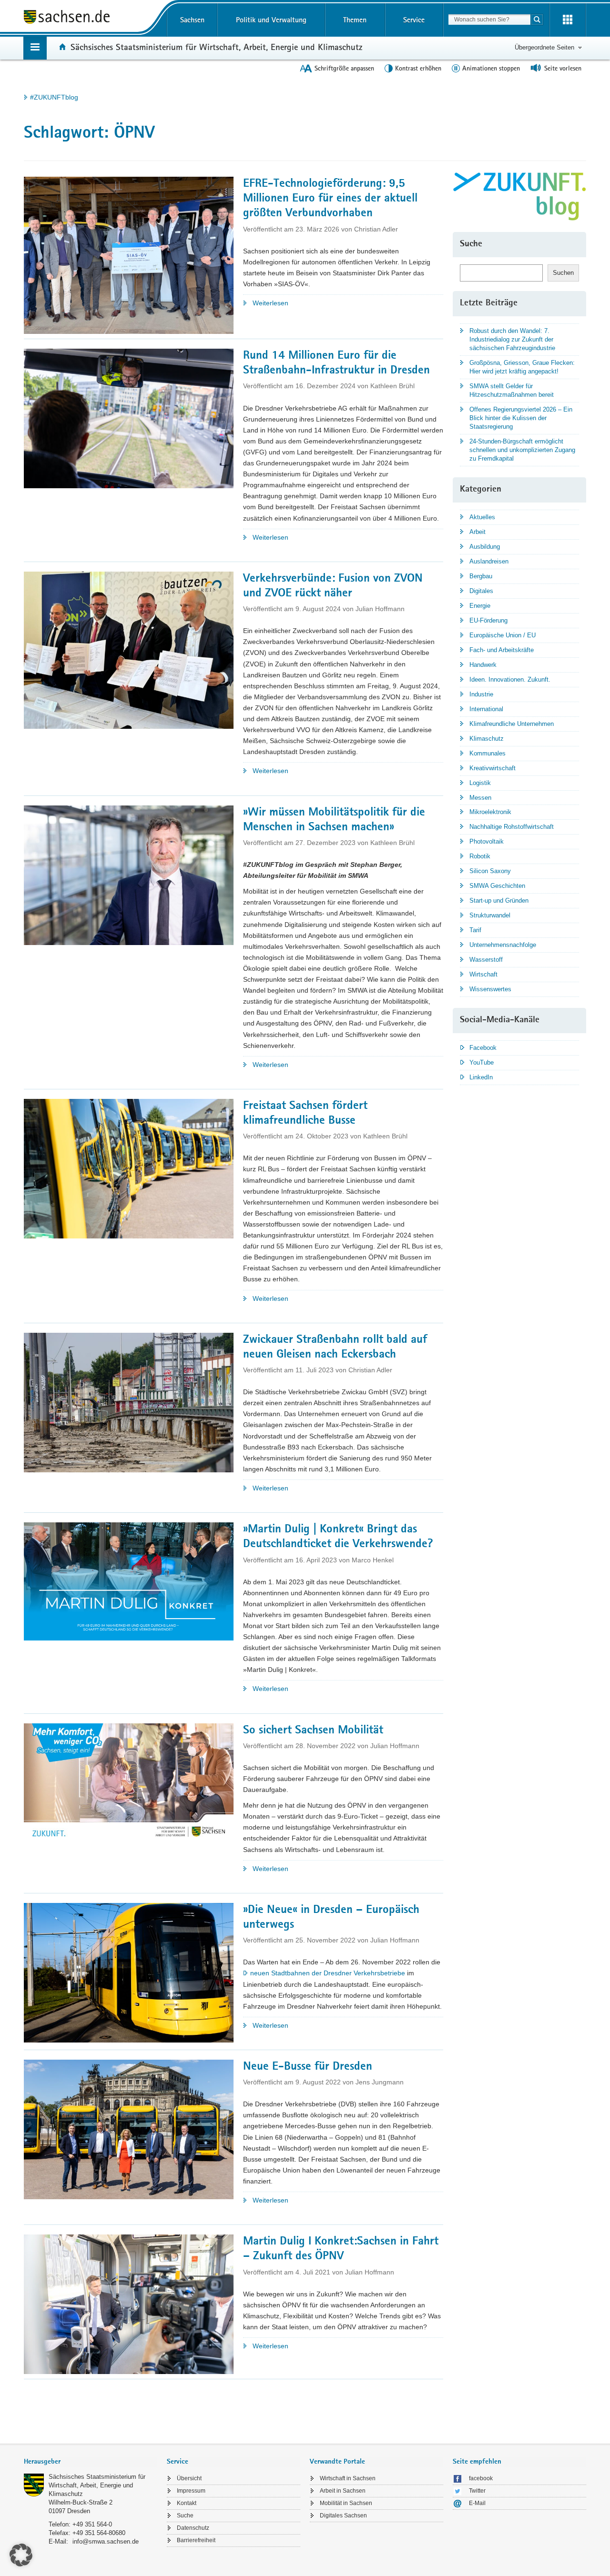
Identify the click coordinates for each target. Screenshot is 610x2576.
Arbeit (478, 532)
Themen (355, 20)
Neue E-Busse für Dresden (308, 2067)
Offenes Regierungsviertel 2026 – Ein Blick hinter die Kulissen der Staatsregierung (521, 418)
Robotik (480, 856)
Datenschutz (193, 2528)
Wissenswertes (490, 989)
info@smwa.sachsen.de (106, 2541)
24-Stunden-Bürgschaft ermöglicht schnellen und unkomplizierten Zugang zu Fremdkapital (522, 450)
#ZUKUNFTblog (54, 97)
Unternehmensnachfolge (503, 945)
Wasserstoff (486, 960)
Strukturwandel (490, 915)
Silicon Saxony (490, 871)
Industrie (481, 694)
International (486, 709)
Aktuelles (482, 517)
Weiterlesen (304, 304)
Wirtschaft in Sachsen (348, 2478)
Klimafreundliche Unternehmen (512, 724)
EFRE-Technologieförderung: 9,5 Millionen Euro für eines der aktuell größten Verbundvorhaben (330, 199)
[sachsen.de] (91, 18)
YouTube (482, 1062)
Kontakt (187, 2503)
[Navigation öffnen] (35, 48)
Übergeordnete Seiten (544, 47)
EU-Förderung (488, 620)
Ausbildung (485, 547)
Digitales (481, 591)
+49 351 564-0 (92, 2524)
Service (414, 20)
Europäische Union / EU (503, 635)
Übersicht (189, 2478)
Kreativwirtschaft (493, 768)
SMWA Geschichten (497, 886)
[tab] (91, 2462)
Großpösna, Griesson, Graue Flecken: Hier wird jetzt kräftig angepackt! (522, 367)
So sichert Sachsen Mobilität (313, 1731)
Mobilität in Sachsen (346, 2503)
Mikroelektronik (490, 812)
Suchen (563, 273)
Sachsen (192, 20)
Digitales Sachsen (343, 2516)
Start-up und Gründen (499, 901)
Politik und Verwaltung (271, 20)
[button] (21, 2555)
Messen (480, 798)
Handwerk (483, 665)
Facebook (483, 1048)
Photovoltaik (487, 841)
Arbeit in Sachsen (343, 2491)
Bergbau (481, 576)
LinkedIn (481, 1077)
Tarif (475, 930)
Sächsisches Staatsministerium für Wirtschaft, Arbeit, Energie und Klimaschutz (216, 47)
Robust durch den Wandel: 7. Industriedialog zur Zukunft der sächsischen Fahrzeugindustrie (512, 339)
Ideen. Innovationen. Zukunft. (510, 679)
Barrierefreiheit (196, 2540)
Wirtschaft (483, 974)
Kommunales (488, 753)
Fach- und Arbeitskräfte (502, 650)
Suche (185, 2516)
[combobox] (489, 20)
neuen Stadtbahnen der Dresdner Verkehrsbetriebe (328, 1973)
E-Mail (477, 2503)
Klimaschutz (487, 739)
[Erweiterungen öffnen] (568, 20)
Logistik (480, 783)
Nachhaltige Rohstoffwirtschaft (512, 827)
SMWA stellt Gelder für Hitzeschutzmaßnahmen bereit (512, 390)
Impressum (191, 2491)
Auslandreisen (489, 561)
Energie (480, 606)
